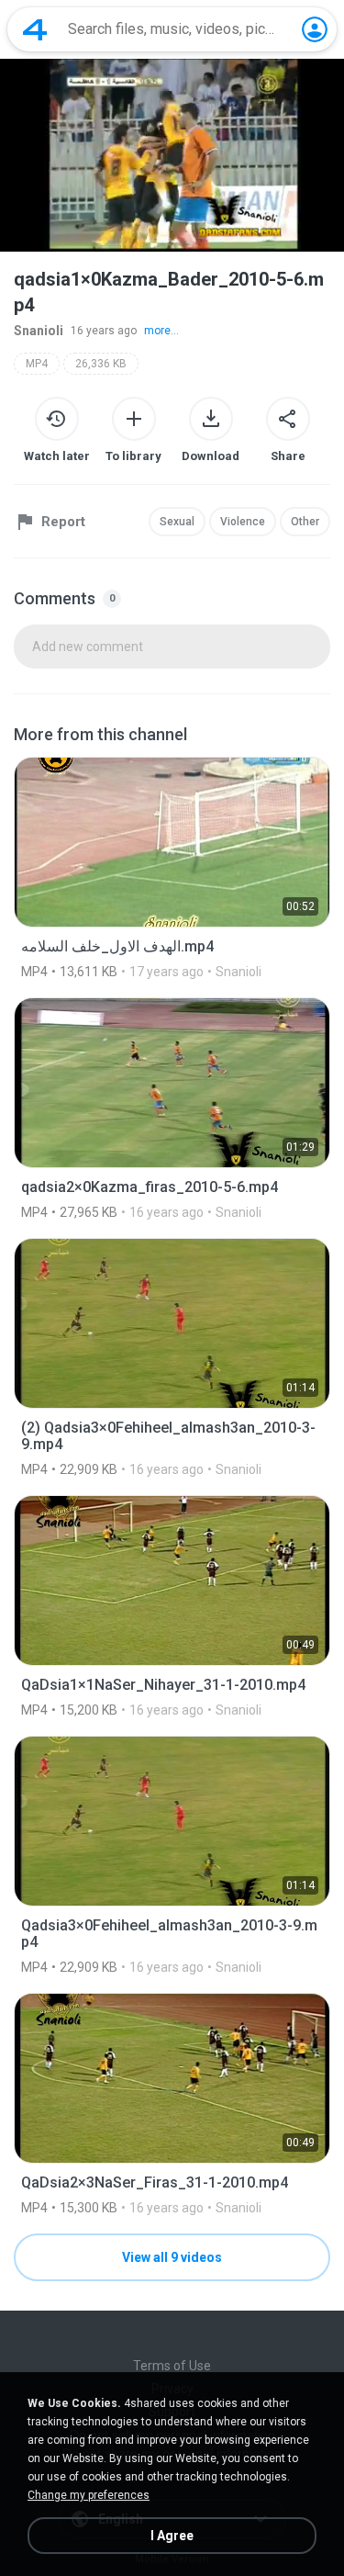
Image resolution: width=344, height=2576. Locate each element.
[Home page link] (35, 29)
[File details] (172, 868)
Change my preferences (89, 2495)
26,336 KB (101, 364)
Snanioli (39, 331)
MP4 (37, 364)
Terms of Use (172, 2366)
